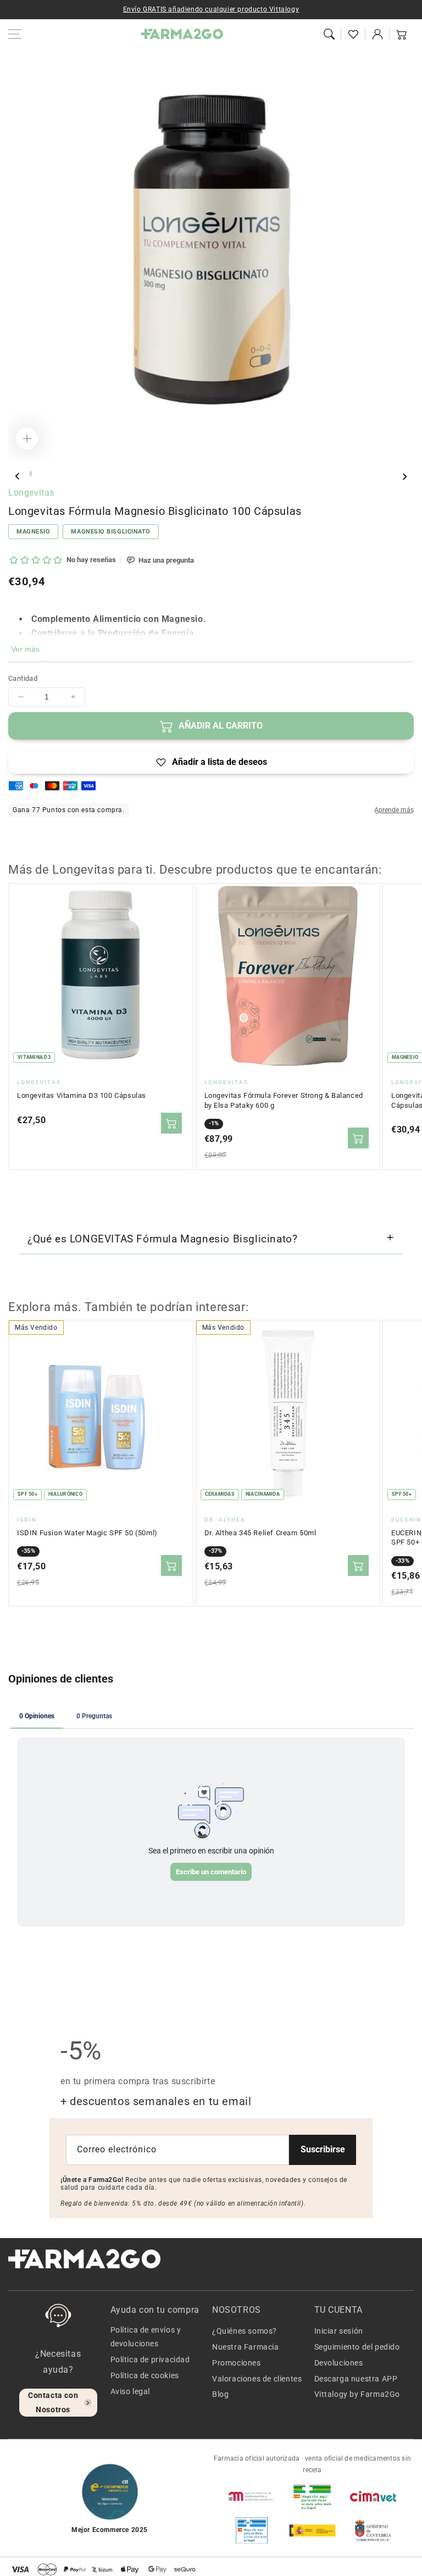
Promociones (237, 2363)
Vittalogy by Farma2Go (357, 2394)
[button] (329, 34)
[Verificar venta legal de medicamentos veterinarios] (252, 2530)
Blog (220, 2394)
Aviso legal (131, 2391)
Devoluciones (339, 2363)
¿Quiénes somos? (245, 2331)
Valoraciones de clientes (257, 2379)
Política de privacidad (150, 2360)
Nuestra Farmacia (246, 2347)
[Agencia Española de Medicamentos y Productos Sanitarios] (252, 2496)
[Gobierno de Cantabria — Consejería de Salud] (373, 2530)
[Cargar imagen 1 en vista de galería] (31, 474)
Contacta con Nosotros (53, 2402)
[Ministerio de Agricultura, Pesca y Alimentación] (312, 2530)
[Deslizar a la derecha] (404, 476)
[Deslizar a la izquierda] (18, 476)
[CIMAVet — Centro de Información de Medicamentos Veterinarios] (373, 2496)
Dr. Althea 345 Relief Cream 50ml (260, 1533)
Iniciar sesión (339, 2331)
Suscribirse (323, 2149)
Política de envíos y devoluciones (146, 2337)
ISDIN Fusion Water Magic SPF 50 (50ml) (87, 1533)
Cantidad (23, 678)
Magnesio (33, 532)
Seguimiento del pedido (357, 2347)
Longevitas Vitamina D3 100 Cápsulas (82, 1095)
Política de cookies (145, 2375)
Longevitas (31, 493)
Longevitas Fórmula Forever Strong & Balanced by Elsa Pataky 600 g (284, 1100)
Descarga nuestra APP (356, 2379)
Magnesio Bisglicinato (111, 532)
